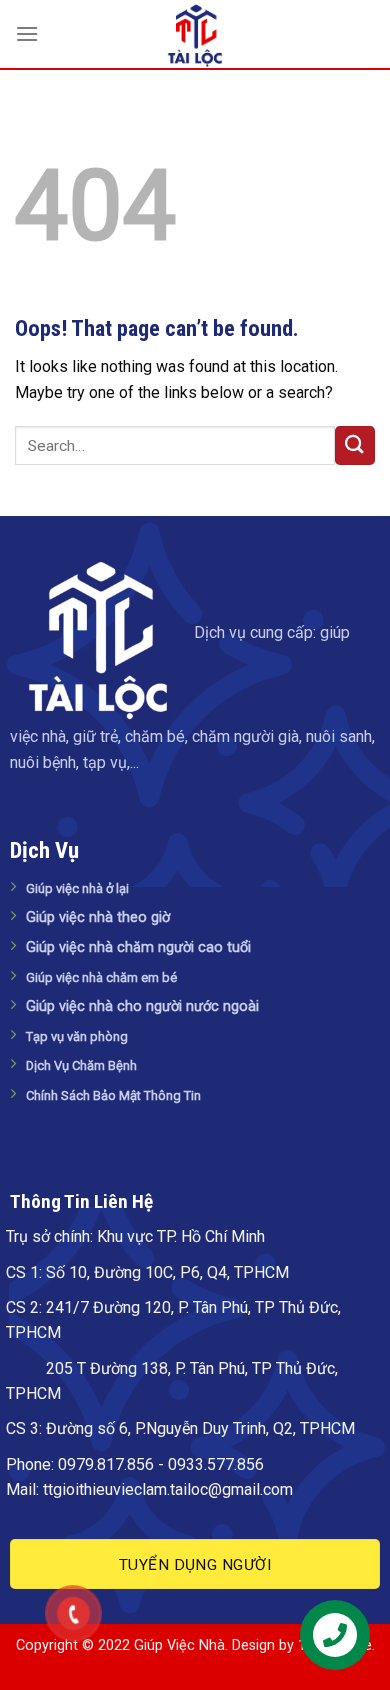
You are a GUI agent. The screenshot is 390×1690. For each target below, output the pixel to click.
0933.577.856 (216, 1464)
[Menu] (27, 33)
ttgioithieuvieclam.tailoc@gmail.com (168, 1489)
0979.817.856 (106, 1464)
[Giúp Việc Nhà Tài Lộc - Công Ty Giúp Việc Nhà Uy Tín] (195, 35)
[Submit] (355, 445)
